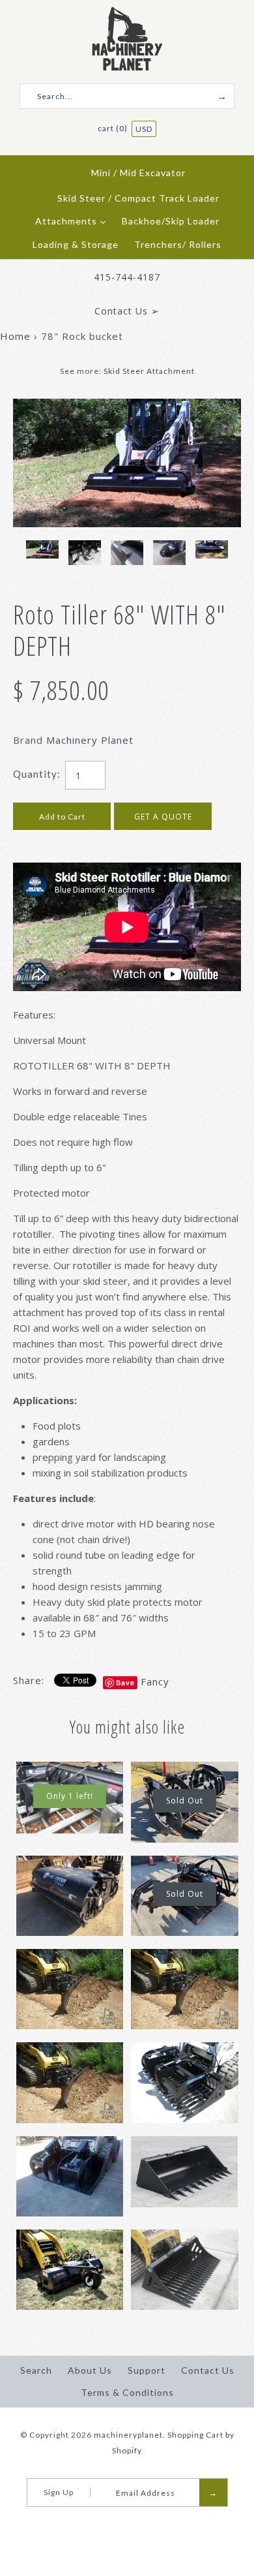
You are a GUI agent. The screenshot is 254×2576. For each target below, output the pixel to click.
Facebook (115, 2523)
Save (125, 1682)
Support (147, 2370)
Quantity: (37, 774)
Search (36, 2370)
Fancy (155, 1681)
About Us (90, 2370)
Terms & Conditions (127, 2392)
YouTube (132, 2523)
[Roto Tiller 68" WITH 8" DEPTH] (127, 406)
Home (15, 336)
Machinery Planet (90, 740)
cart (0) (114, 128)
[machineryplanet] (127, 14)
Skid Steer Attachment (149, 371)
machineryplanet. (130, 2435)
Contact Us (208, 2370)
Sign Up (59, 2492)
